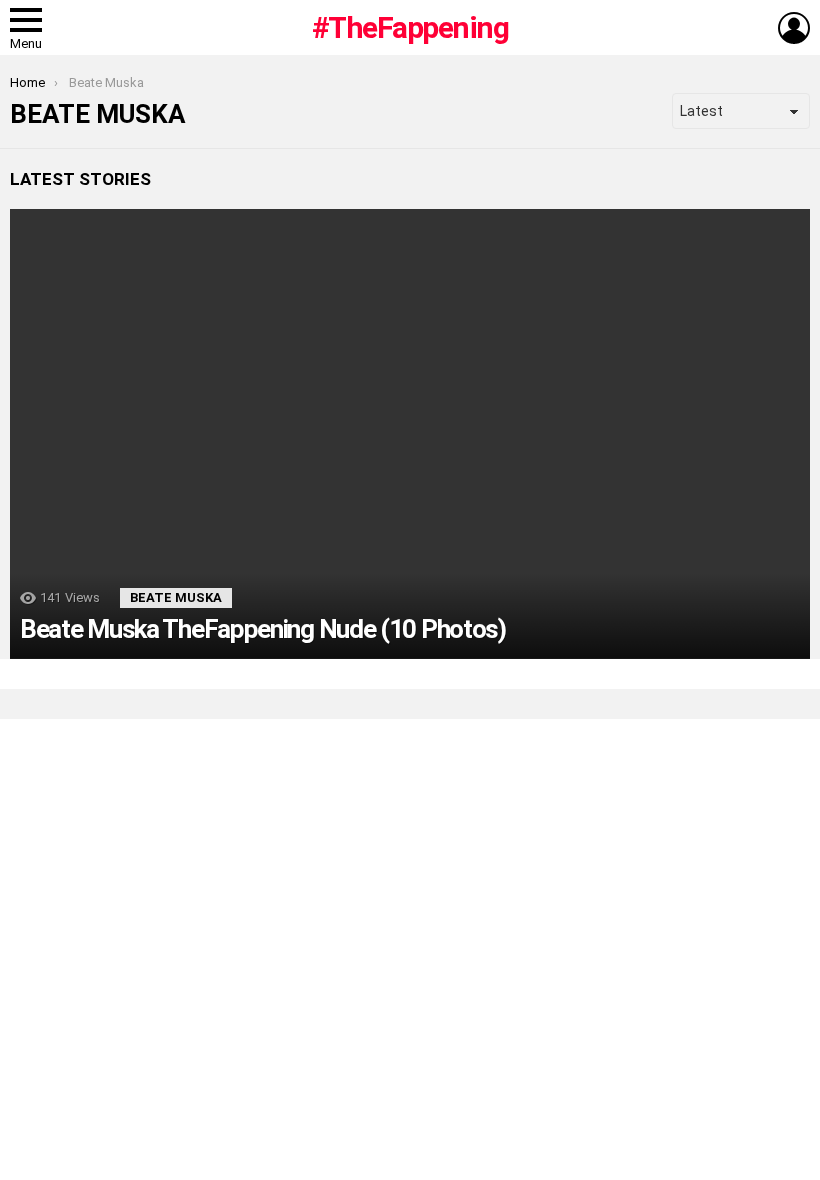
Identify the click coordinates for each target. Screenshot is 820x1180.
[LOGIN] (794, 28)
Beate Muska (176, 597)
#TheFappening (410, 27)
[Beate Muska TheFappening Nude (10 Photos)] (410, 434)
